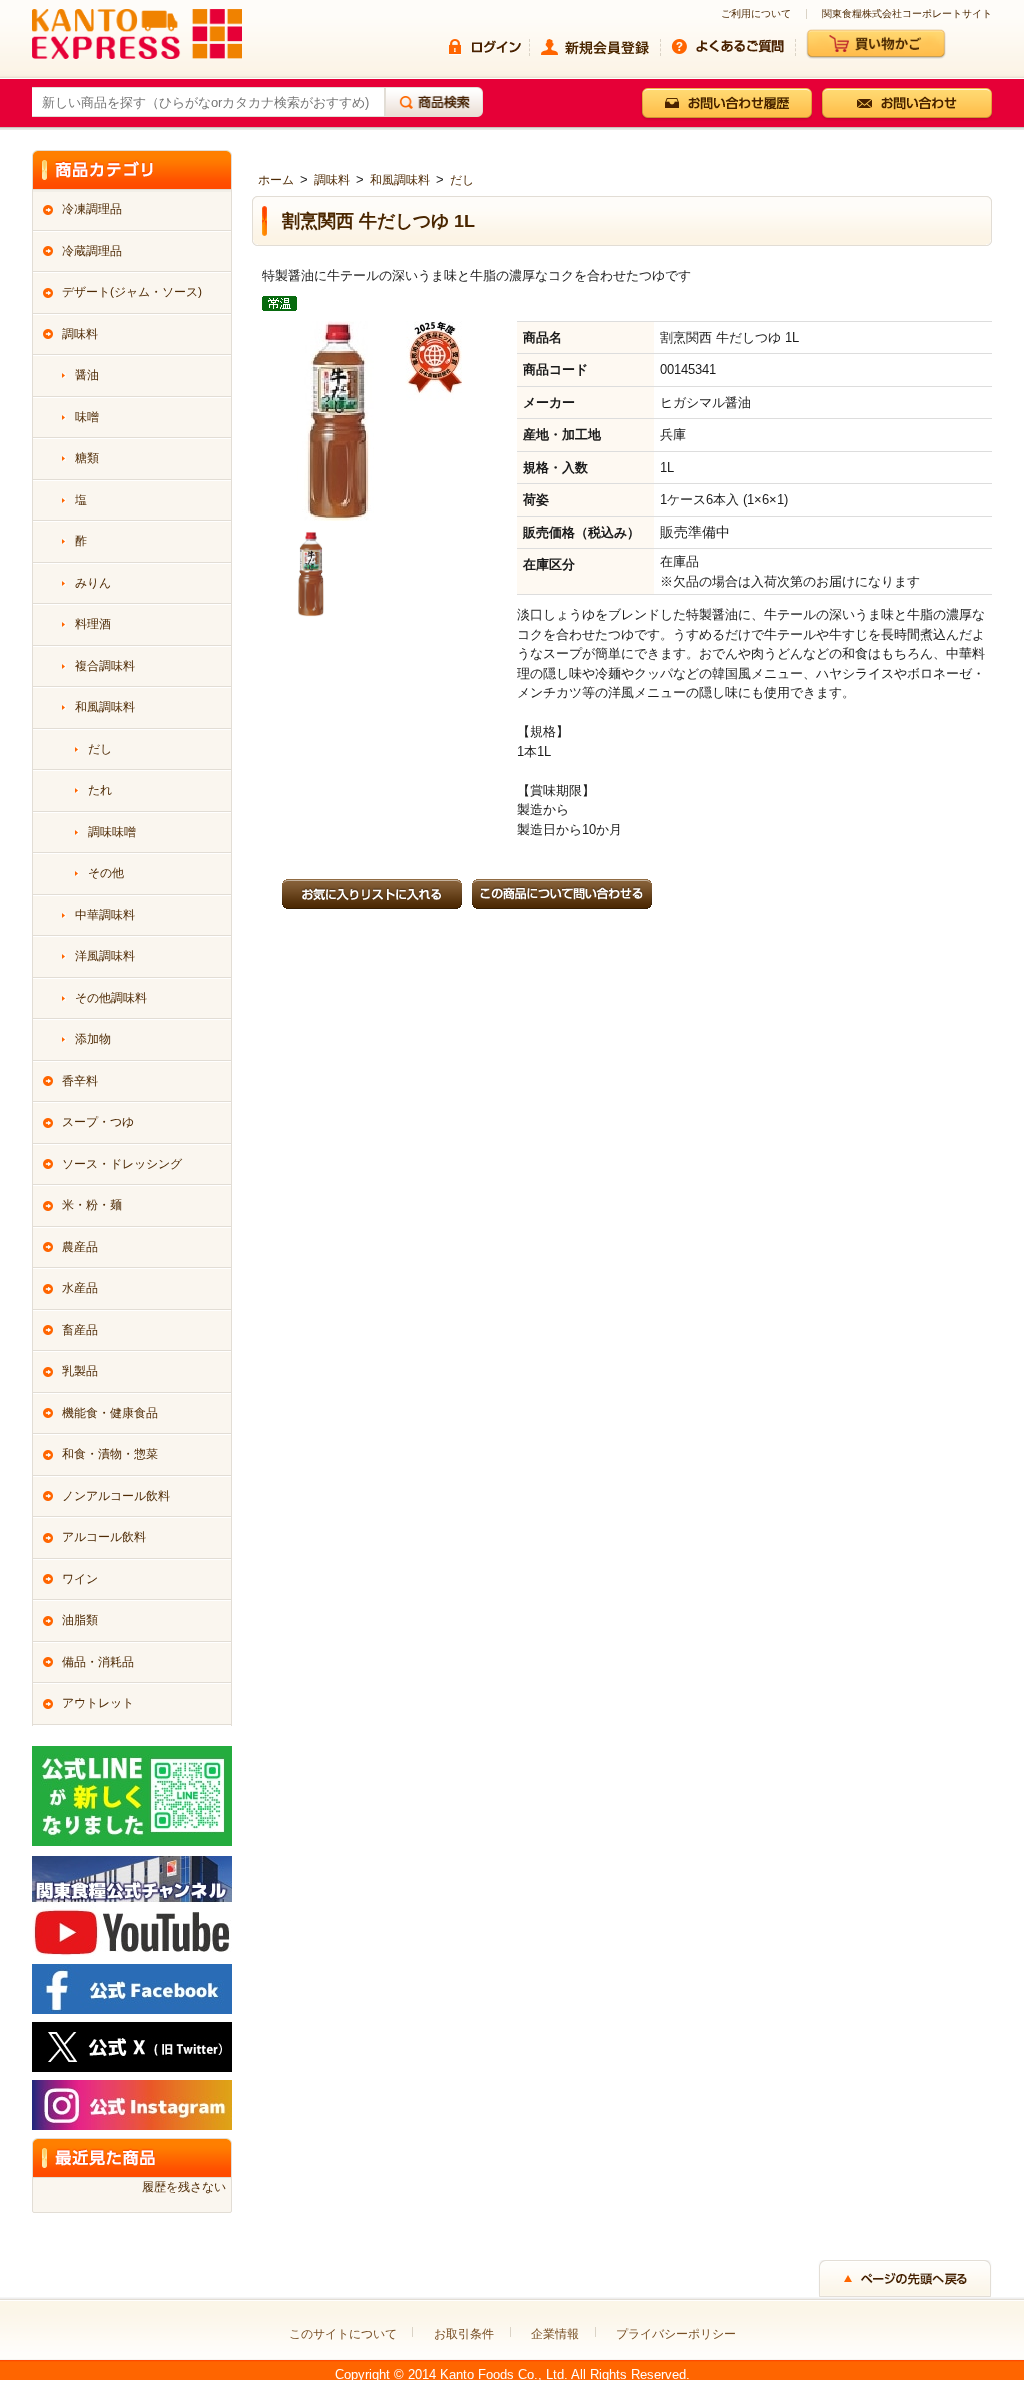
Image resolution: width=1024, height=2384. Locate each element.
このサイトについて (343, 2334)
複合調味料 (105, 666)
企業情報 (555, 2334)
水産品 (80, 1288)
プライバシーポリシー (676, 2334)
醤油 (87, 375)
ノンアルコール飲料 (116, 1496)
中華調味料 (105, 915)
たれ (100, 790)
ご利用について (756, 14)
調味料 (332, 180)
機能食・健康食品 (110, 1413)
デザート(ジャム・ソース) (132, 292)
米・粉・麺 (92, 1205)
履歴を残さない (184, 2187)
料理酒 (93, 624)
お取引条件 (464, 2334)
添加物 (93, 1039)
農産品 (80, 1247)
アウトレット (98, 1703)
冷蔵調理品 (92, 251)
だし (462, 180)
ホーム (276, 180)
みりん (93, 583)
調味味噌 (112, 832)
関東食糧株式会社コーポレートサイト (907, 14)
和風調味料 (400, 180)
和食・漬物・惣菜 (110, 1454)
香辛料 (80, 1081)
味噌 (87, 417)
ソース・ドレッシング (122, 1164)
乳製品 (80, 1371)
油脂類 (80, 1620)
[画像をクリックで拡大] (311, 573)
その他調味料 (111, 998)
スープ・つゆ (98, 1122)
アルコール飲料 (104, 1537)
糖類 (87, 458)
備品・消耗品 (98, 1662)
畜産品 (80, 1330)
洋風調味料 (105, 956)
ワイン (80, 1579)
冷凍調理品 (92, 209)
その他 (106, 873)
